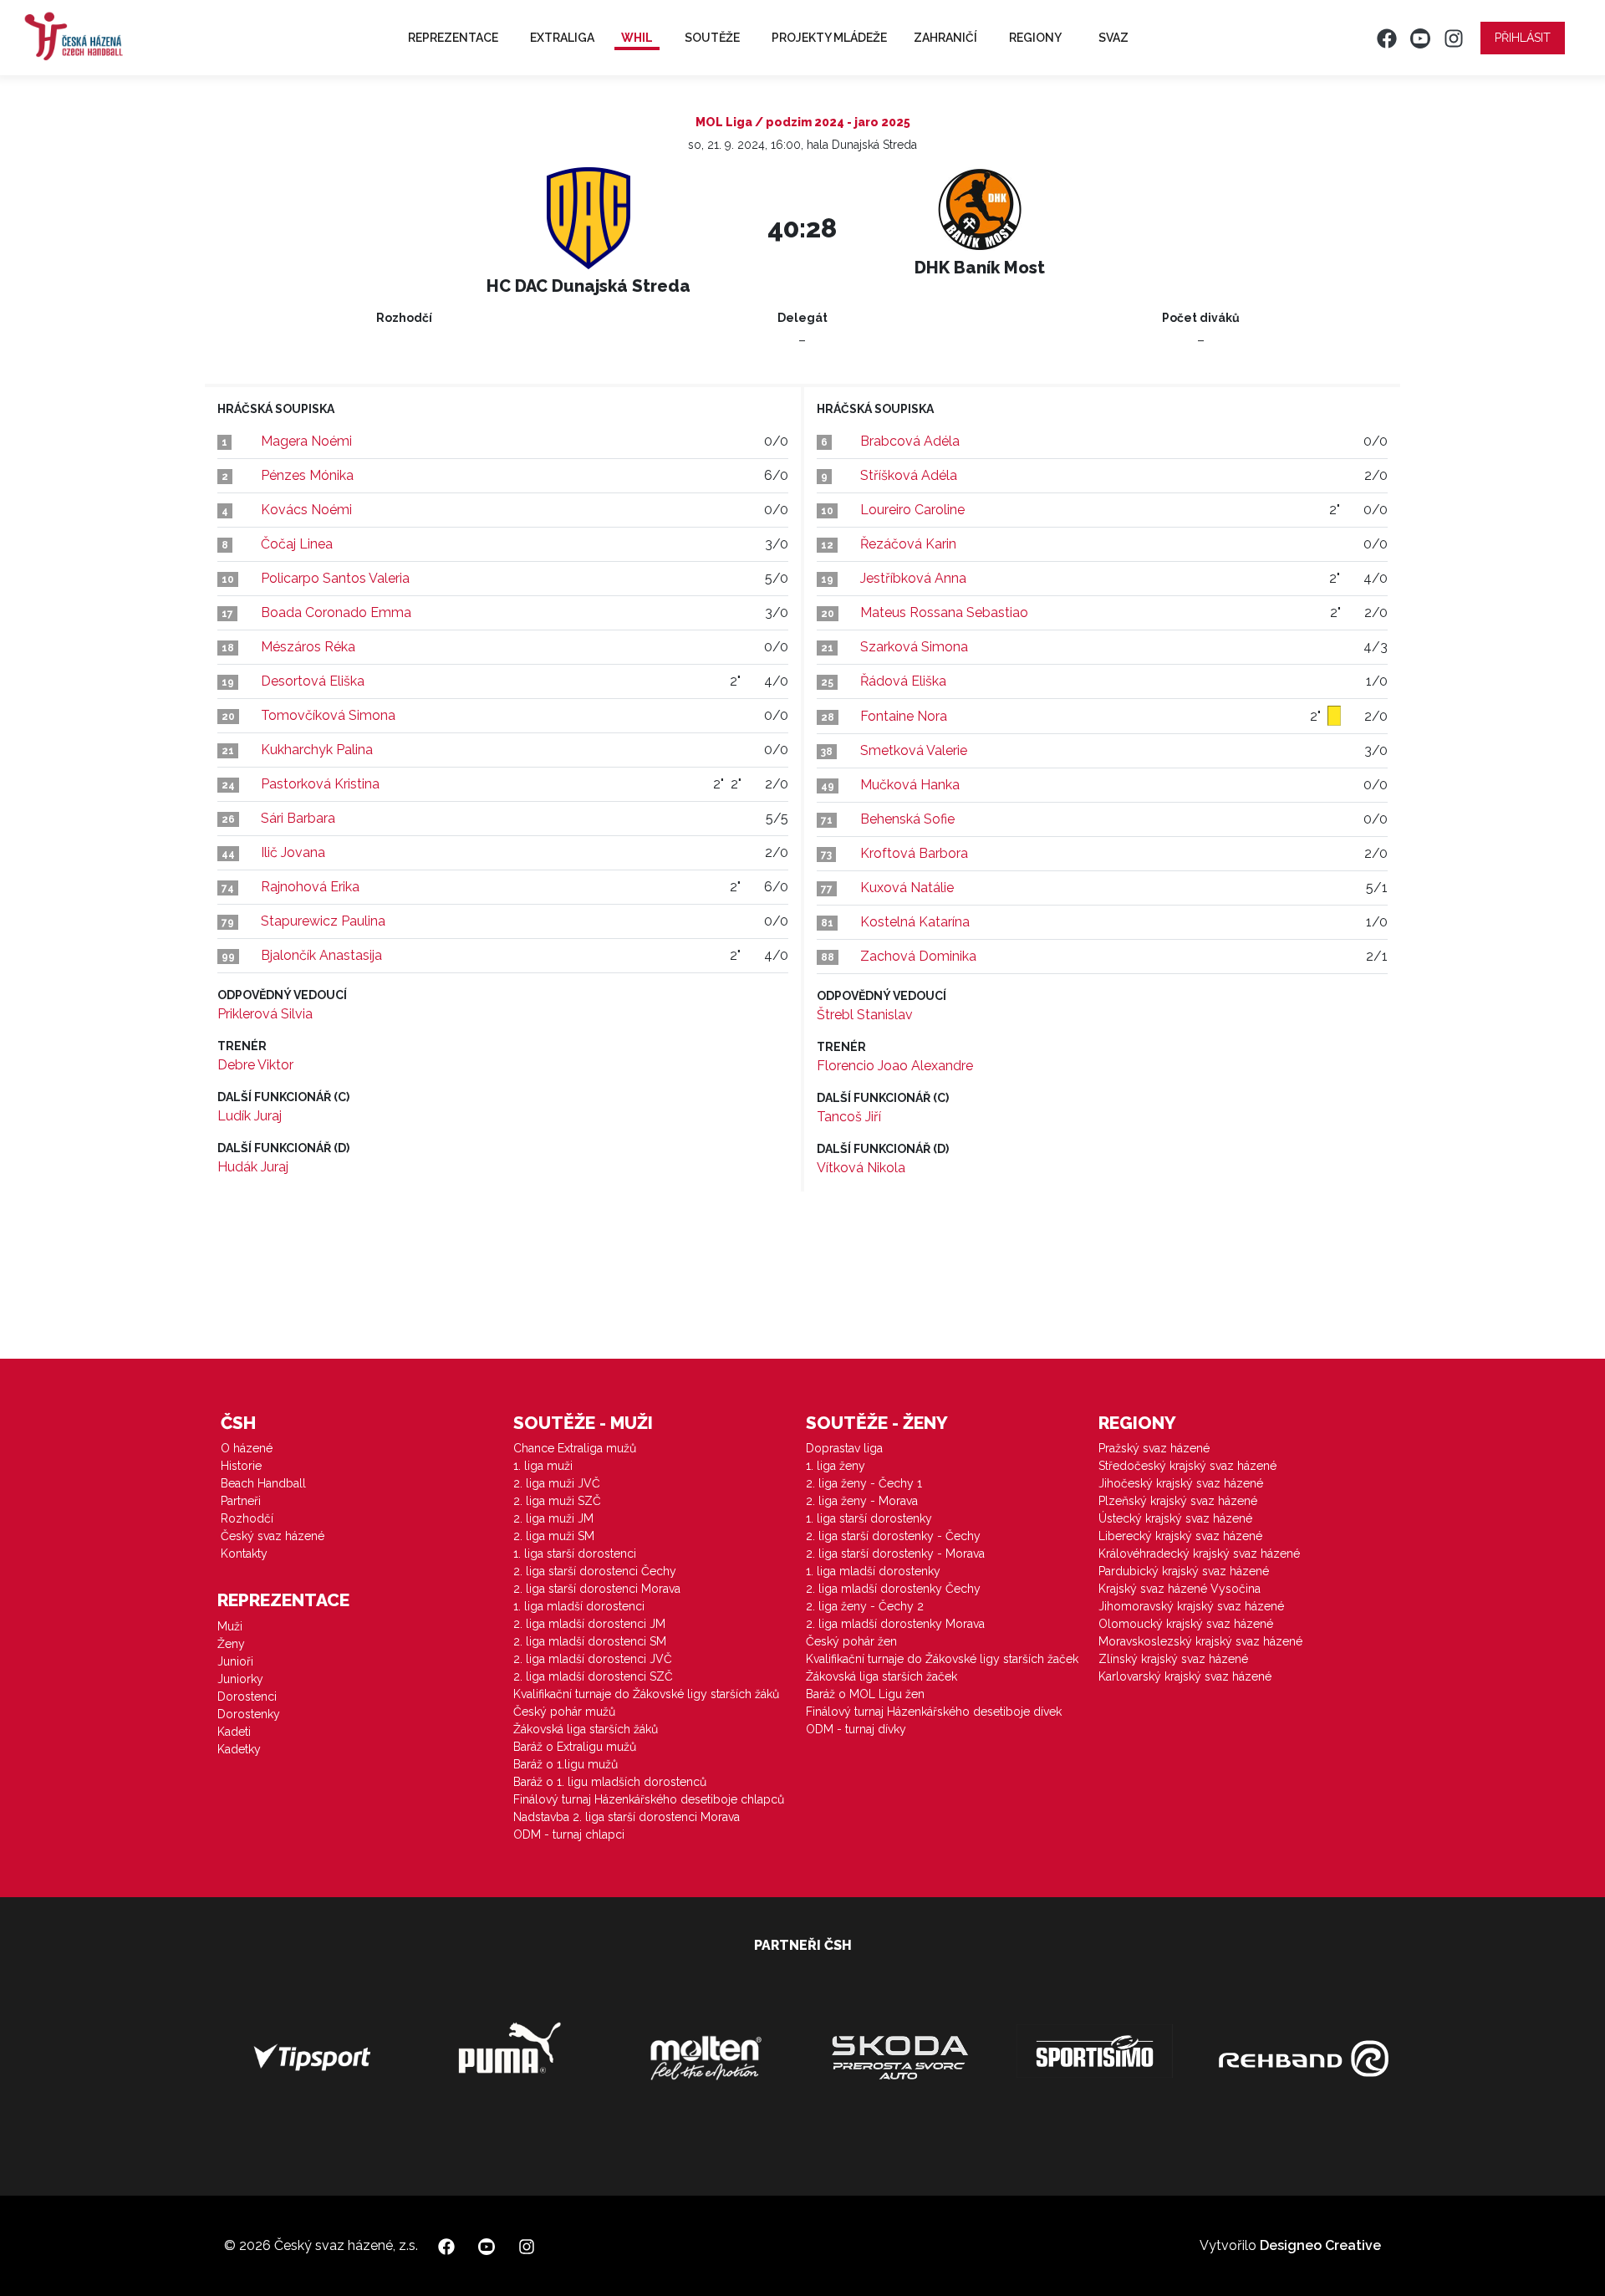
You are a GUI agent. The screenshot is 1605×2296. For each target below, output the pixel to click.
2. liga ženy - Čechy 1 (864, 1483)
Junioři (235, 1661)
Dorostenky (249, 1714)
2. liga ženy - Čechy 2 (865, 1606)
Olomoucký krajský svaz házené (1186, 1624)
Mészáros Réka (308, 647)
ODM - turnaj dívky (856, 1729)
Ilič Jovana (293, 852)
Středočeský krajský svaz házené (1187, 1466)
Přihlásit (1523, 38)
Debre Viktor (255, 1065)
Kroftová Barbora (914, 853)
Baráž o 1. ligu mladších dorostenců (610, 1782)
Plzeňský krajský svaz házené (1178, 1501)
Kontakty (244, 1554)
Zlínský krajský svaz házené (1173, 1659)
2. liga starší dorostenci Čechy (595, 1571)
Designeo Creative (1320, 2245)
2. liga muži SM (554, 1536)
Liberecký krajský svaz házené (1180, 1536)
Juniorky (240, 1679)
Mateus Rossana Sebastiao (944, 612)
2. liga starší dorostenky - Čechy (893, 1536)
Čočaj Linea (297, 544)
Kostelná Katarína (915, 922)
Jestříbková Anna (913, 578)
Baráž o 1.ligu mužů (566, 1764)
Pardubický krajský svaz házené (1184, 1571)
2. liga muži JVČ (557, 1483)
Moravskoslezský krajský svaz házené (1200, 1641)
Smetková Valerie (914, 750)
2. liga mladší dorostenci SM (590, 1641)
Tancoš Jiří (849, 1117)
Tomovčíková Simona (328, 715)
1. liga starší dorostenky (869, 1518)
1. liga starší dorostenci (575, 1554)
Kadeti (234, 1732)
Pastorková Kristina (320, 784)
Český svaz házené (273, 1536)
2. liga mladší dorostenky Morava (895, 1624)
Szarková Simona (914, 647)
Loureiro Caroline (912, 510)
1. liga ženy (836, 1466)
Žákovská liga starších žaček (881, 1676)
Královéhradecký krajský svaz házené (1199, 1554)
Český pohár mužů (564, 1712)
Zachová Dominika (918, 956)
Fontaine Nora (904, 716)
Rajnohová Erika (310, 887)
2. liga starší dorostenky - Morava (895, 1554)
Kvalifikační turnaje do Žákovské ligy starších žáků (646, 1694)
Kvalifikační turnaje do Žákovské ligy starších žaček (942, 1659)
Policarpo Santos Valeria (335, 578)
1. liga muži (543, 1466)
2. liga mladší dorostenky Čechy (893, 1589)
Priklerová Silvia (265, 1014)
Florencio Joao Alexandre (895, 1066)
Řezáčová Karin (908, 544)
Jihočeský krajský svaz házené (1181, 1483)
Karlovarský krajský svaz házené (1185, 1676)
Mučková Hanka (910, 785)
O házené (247, 1448)
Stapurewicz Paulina (323, 921)
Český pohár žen (851, 1641)
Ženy (231, 1644)
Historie (241, 1466)
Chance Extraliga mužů (575, 1448)
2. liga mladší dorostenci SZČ (593, 1676)
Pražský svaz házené (1154, 1448)
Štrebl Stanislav (865, 1015)
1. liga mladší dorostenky (873, 1571)
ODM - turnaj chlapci (569, 1834)
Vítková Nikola (861, 1168)
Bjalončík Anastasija (321, 955)
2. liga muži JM (553, 1518)
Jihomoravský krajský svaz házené (1191, 1606)
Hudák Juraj (253, 1167)
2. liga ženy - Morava (862, 1501)
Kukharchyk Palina (317, 750)
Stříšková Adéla (909, 475)
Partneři (241, 1501)
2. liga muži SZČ (557, 1501)
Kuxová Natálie (907, 888)
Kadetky (239, 1749)
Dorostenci (247, 1696)
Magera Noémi (306, 441)
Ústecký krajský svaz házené (1175, 1518)
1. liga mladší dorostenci (579, 1606)
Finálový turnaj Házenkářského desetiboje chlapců (649, 1799)
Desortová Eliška (313, 681)
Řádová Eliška (903, 681)
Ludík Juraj (250, 1116)
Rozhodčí (247, 1518)
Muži (230, 1626)
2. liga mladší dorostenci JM (589, 1624)
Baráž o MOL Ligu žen (865, 1694)
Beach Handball (263, 1483)
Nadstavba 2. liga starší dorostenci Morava (627, 1817)
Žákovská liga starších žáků (586, 1729)
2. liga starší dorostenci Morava (597, 1589)
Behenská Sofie (907, 819)
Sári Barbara (298, 818)
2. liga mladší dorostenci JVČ (593, 1659)
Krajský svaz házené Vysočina (1180, 1589)
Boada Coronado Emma (336, 612)
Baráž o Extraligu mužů (575, 1747)
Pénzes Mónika (307, 475)
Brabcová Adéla (910, 441)
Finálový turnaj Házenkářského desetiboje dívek (934, 1712)
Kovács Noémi (306, 510)
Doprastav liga (844, 1448)
